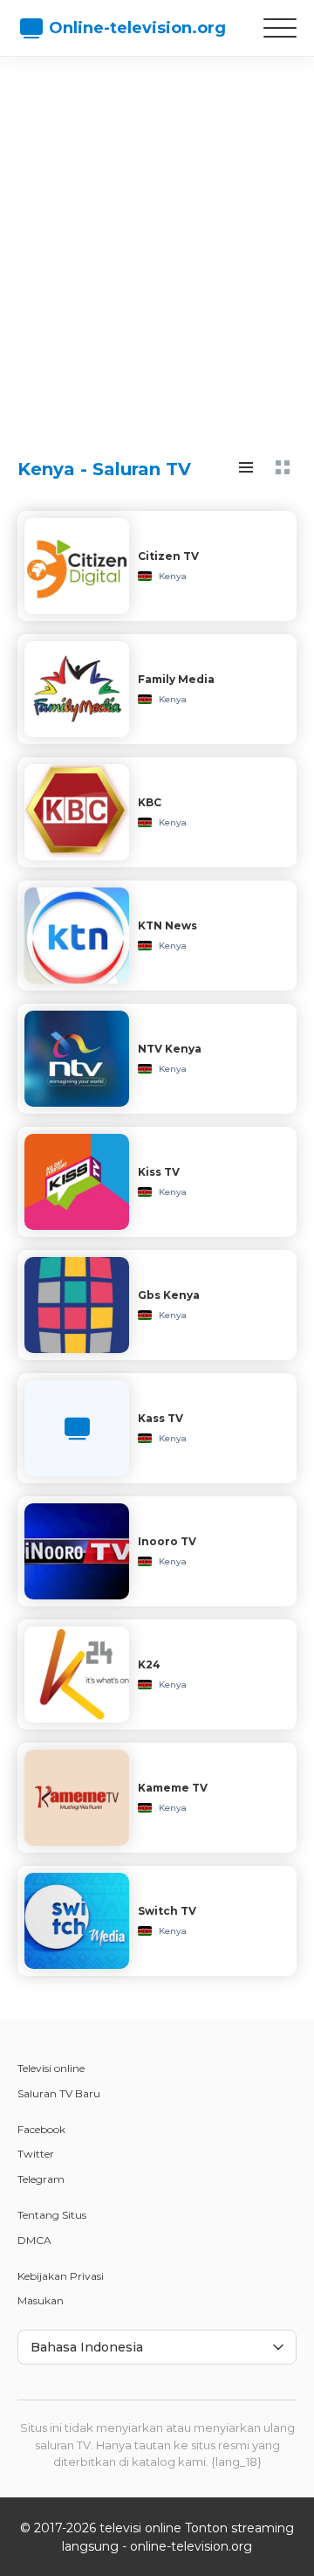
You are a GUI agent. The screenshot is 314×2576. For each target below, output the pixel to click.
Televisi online (51, 2068)
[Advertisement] (157, 240)
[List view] (246, 467)
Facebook (41, 2129)
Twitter (36, 2154)
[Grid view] (283, 467)
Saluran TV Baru (59, 2093)
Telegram (41, 2179)
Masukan (41, 2300)
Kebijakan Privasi (61, 2276)
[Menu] (280, 28)
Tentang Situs (52, 2215)
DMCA (34, 2240)
